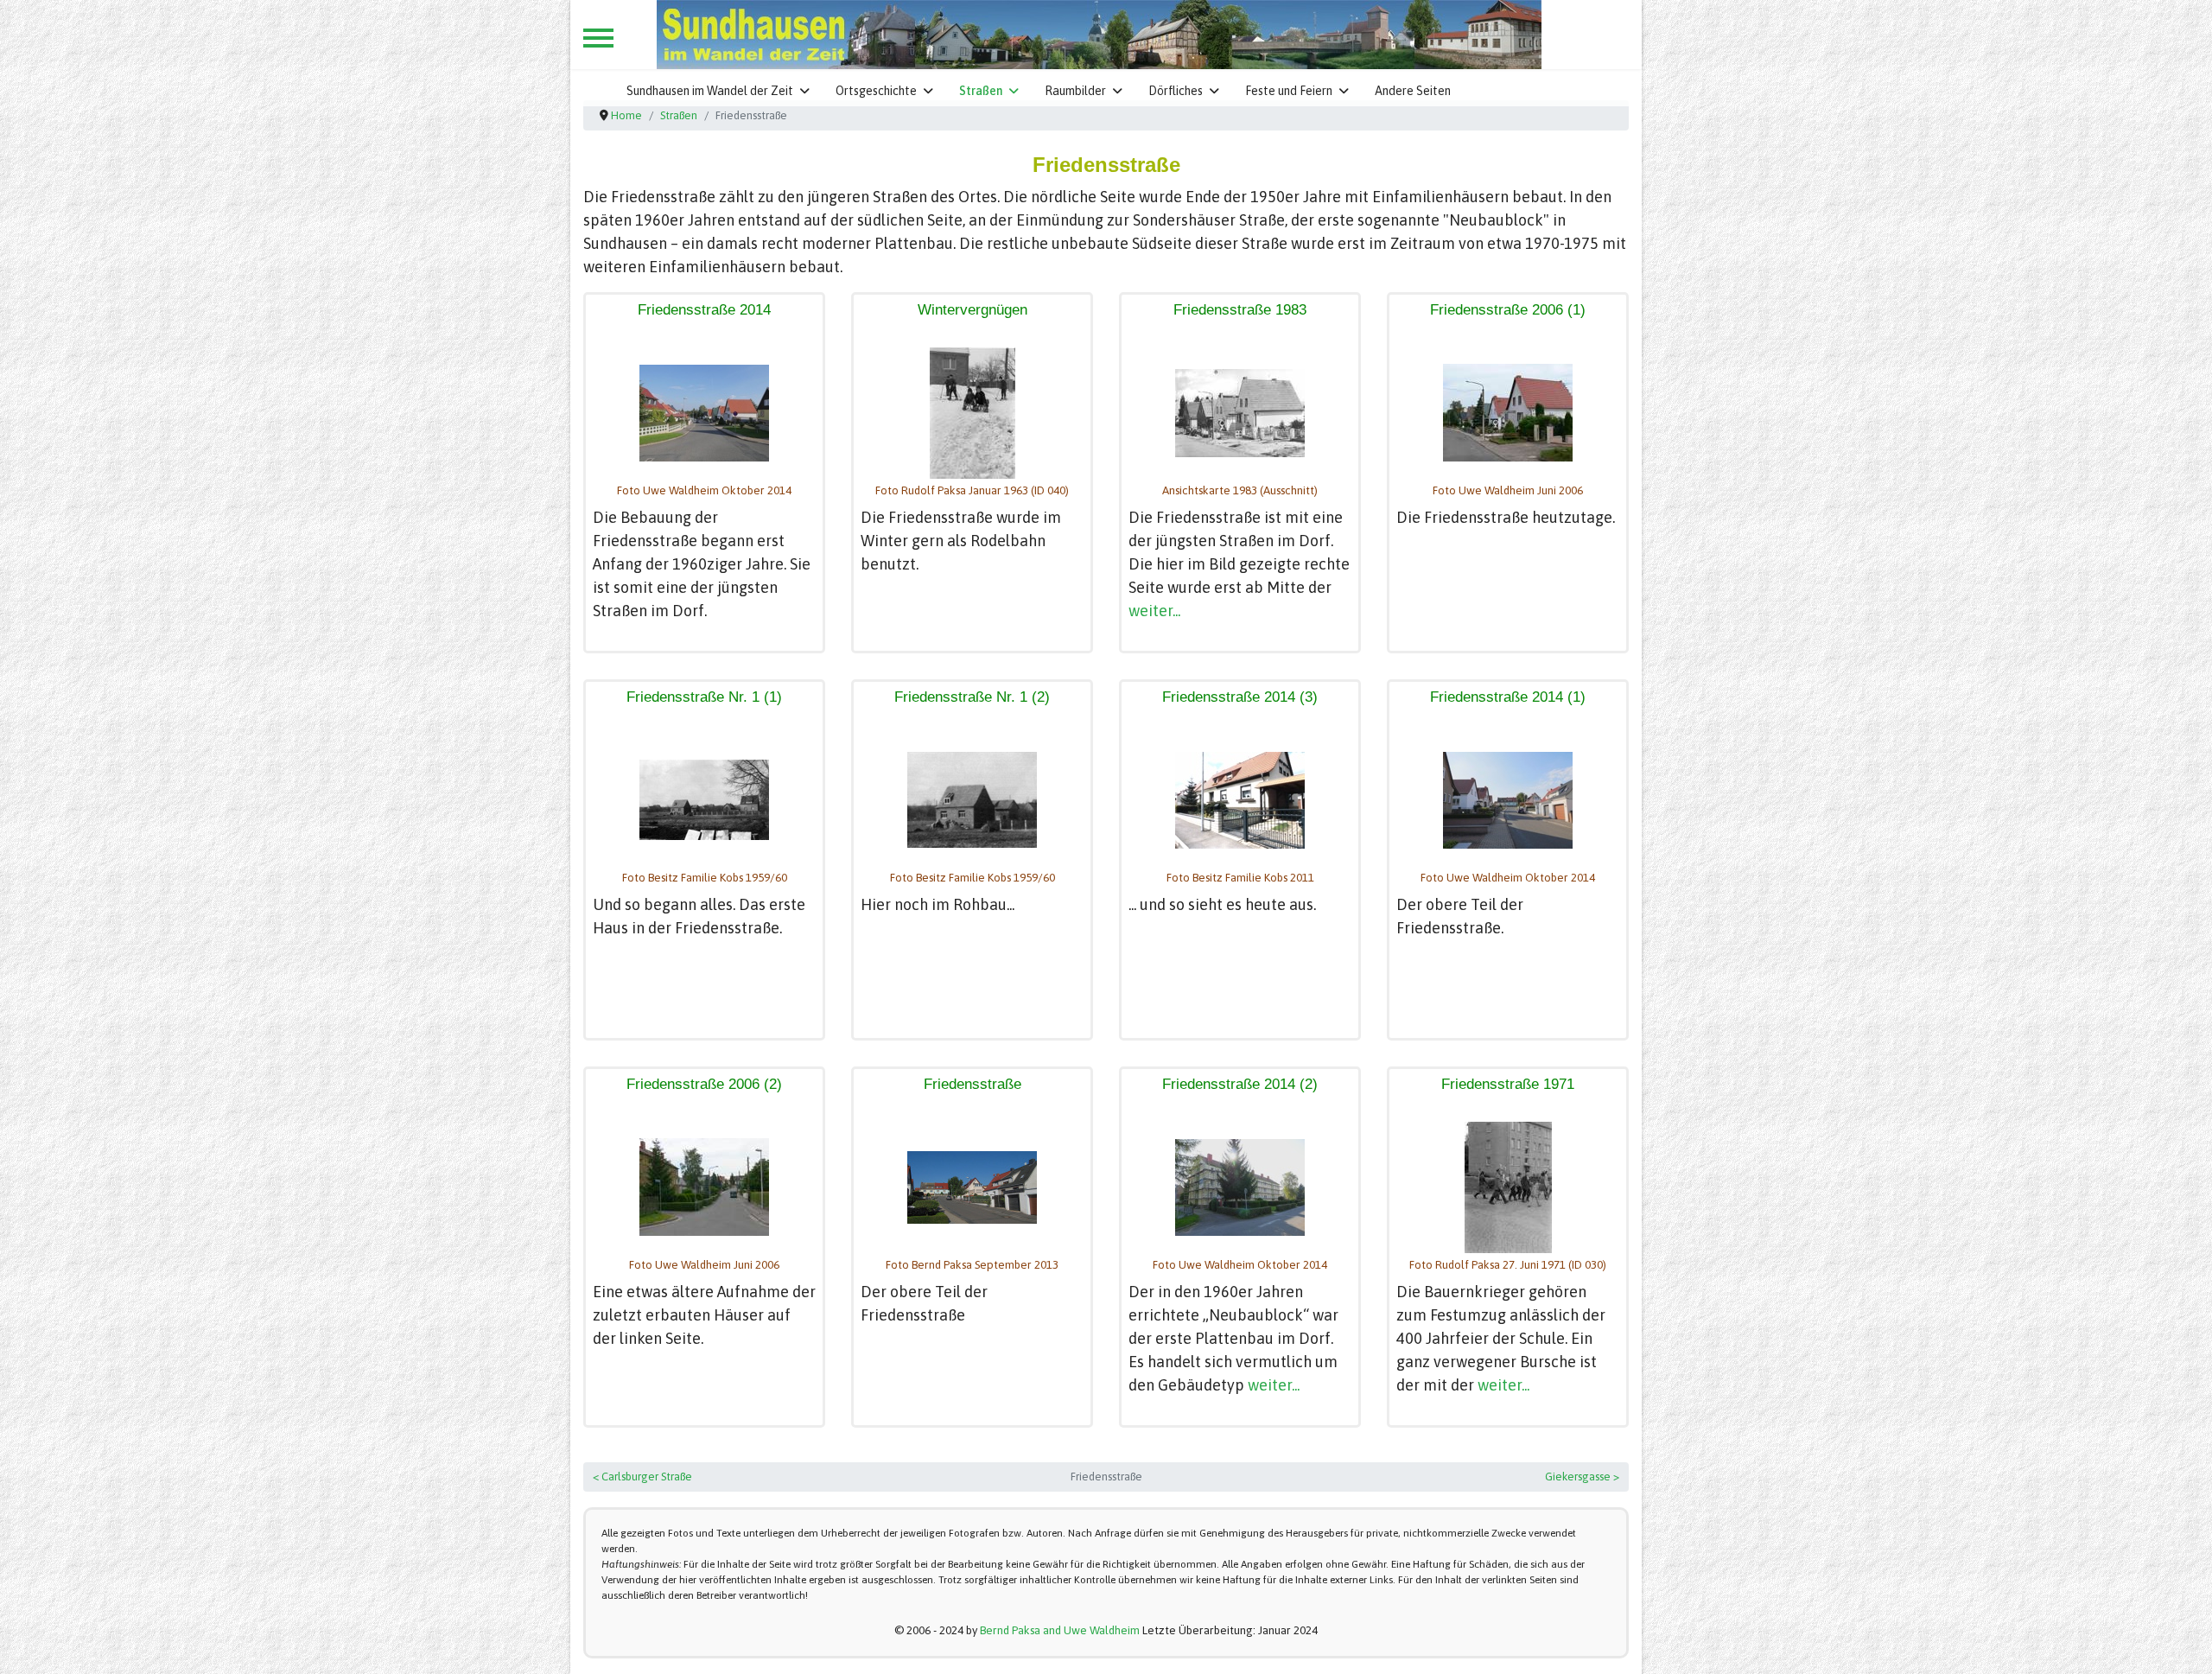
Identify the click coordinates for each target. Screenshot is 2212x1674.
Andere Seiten (1413, 91)
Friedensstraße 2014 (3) (1240, 697)
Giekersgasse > (1582, 1477)
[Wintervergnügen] (973, 413)
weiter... (1154, 611)
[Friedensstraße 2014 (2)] (1240, 1187)
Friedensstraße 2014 (704, 310)
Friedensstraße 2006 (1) (1508, 310)
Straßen (981, 91)
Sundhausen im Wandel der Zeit (710, 91)
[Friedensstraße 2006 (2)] (704, 1187)
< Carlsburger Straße (642, 1477)
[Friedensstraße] (972, 1187)
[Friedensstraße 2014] (704, 413)
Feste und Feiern (1289, 91)
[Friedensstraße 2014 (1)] (1508, 800)
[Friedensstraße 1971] (1508, 1187)
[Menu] (598, 38)
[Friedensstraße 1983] (1240, 413)
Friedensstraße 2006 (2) (704, 1084)
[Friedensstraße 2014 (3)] (1240, 800)
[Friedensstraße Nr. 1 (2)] (972, 800)
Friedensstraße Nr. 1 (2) (972, 697)
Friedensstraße (973, 1084)
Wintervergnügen (973, 310)
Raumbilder (1075, 91)
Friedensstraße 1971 (1508, 1084)
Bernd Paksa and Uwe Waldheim (1060, 1630)
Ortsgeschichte (876, 91)
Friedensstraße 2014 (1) (1508, 697)
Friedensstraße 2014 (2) (1240, 1084)
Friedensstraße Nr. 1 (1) (704, 697)
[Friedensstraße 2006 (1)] (1508, 413)
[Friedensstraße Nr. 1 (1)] (704, 800)
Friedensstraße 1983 (1240, 310)
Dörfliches (1176, 91)
